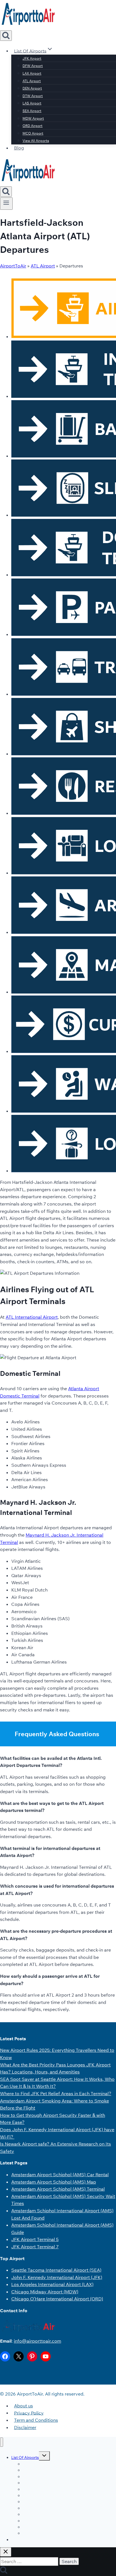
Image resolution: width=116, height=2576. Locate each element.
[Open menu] (6, 204)
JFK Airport (32, 58)
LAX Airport (32, 73)
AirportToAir (13, 266)
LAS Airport (32, 103)
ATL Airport (32, 81)
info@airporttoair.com (37, 2341)
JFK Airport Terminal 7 (35, 2247)
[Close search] (6, 2552)
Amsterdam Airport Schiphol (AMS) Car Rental (60, 2175)
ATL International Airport (32, 1317)
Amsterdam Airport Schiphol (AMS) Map (54, 2182)
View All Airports (36, 141)
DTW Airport (33, 96)
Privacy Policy (29, 2413)
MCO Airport (33, 133)
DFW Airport (33, 66)
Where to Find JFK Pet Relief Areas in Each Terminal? (56, 2093)
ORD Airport (33, 126)
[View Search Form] (6, 36)
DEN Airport (32, 88)
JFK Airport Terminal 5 (35, 2239)
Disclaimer (25, 2427)
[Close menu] (2, 2442)
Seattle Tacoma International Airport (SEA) (56, 2270)
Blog (19, 148)
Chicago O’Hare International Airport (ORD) (57, 2299)
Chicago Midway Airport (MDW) (45, 2292)
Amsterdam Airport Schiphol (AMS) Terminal (58, 2189)
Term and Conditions (36, 2420)
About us (24, 2406)
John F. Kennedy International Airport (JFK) (57, 2277)
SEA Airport (32, 111)
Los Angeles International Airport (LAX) (52, 2284)
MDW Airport (33, 118)
